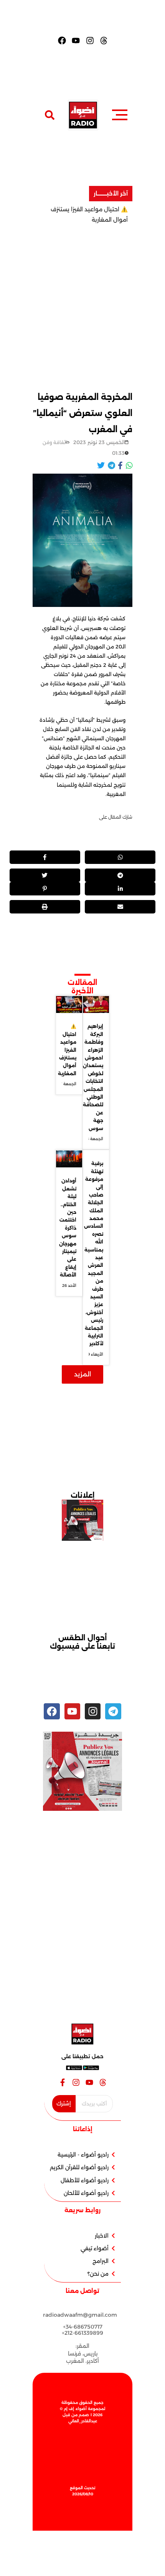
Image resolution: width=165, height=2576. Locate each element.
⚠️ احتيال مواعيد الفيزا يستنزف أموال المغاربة (67, 1050)
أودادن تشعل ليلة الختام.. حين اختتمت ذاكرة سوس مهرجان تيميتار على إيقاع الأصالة (68, 1228)
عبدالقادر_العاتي (83, 2421)
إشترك (64, 2104)
